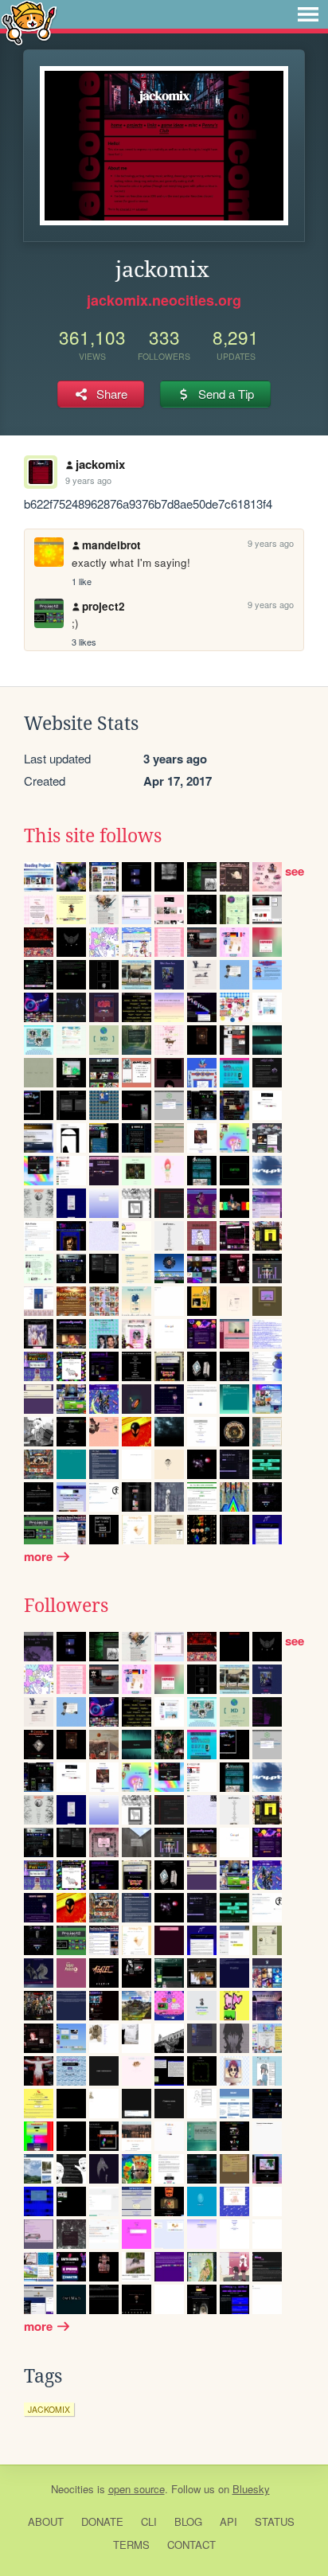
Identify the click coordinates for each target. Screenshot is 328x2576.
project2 (103, 606)
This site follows (93, 836)
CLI (149, 2521)
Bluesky (251, 2489)
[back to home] (29, 22)
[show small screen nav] (308, 14)
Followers (66, 1606)
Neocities (72, 2489)
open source (137, 2489)
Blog (188, 2521)
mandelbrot (111, 545)
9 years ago (88, 480)
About (46, 2521)
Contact (191, 2545)
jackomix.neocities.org (164, 300)
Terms (131, 2545)
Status (275, 2521)
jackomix (100, 464)
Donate (102, 2521)
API (228, 2521)
